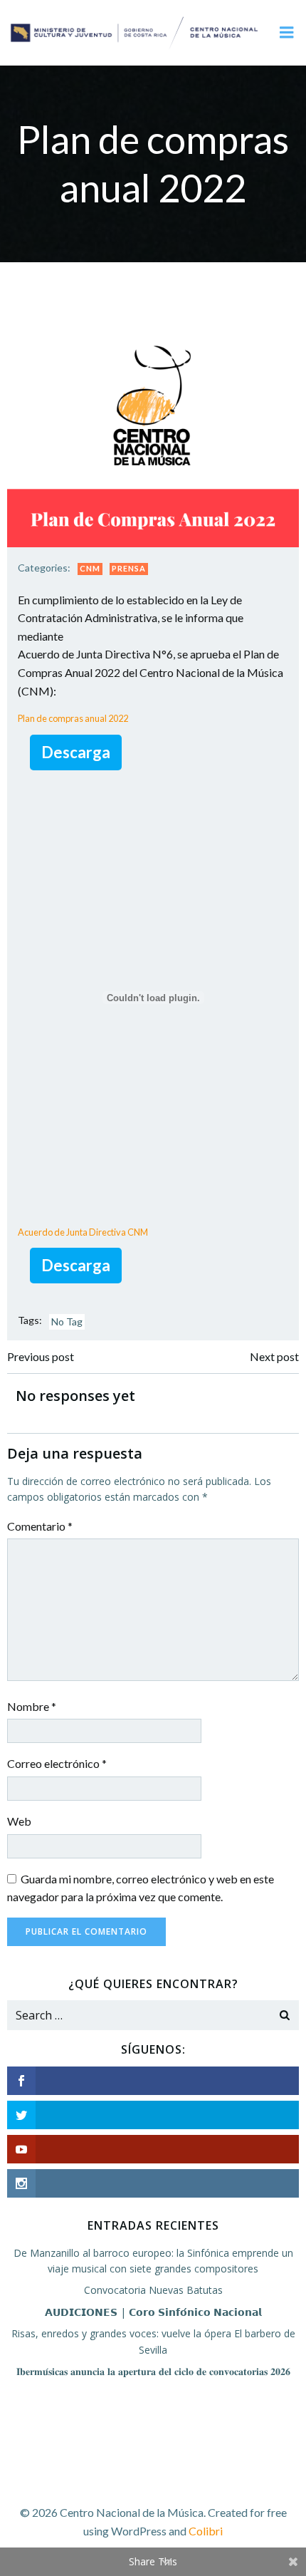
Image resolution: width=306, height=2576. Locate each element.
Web (19, 1821)
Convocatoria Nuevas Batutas (153, 2290)
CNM (90, 568)
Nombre (32, 1706)
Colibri (206, 2531)
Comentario (40, 1526)
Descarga (76, 752)
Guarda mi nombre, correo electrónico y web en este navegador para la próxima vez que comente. (141, 1888)
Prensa (129, 568)
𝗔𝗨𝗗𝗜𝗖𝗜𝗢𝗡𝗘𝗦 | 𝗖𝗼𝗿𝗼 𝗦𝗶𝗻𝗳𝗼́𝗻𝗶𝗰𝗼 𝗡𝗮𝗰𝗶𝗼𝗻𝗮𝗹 (153, 2312)
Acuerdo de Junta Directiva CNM (83, 1232)
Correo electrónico (57, 1763)
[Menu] (287, 33)
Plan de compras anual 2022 (73, 718)
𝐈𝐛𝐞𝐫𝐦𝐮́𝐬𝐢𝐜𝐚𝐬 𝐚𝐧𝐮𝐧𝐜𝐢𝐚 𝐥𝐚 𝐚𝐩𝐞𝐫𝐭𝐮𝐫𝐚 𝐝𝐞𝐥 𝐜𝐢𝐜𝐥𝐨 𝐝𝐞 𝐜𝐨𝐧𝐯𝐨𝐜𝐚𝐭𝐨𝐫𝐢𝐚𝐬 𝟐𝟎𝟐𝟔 (153, 2371)
